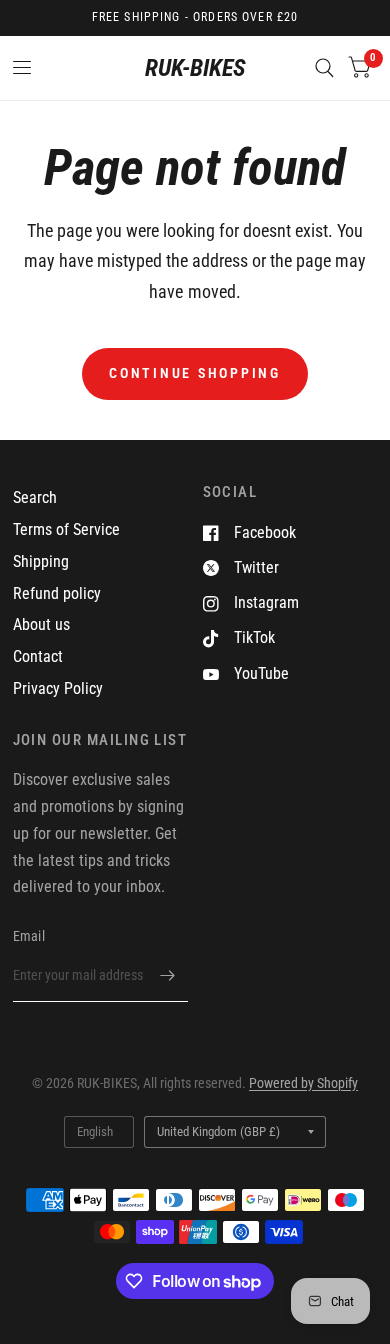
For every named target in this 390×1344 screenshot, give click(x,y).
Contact (38, 656)
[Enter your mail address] (168, 976)
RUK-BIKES (195, 68)
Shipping (41, 561)
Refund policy (57, 593)
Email (29, 936)
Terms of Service (66, 529)
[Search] (324, 68)
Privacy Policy (58, 688)
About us (41, 624)
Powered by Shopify (303, 1083)
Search (35, 497)
